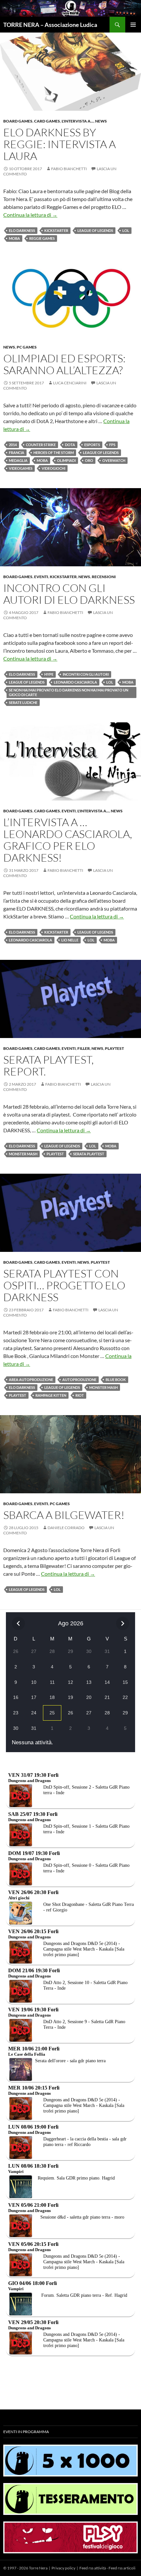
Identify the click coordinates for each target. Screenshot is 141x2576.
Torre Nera (38, 2568)
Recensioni (104, 577)
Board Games (18, 121)
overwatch (114, 460)
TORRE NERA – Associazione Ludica (50, 25)
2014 (13, 445)
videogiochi (53, 468)
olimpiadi (66, 460)
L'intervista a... (78, 121)
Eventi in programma (26, 2432)
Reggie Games (42, 238)
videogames (21, 468)
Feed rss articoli (122, 2568)
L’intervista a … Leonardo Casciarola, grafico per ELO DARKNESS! (68, 840)
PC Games (27, 347)
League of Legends (95, 230)
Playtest (114, 1048)
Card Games (47, 121)
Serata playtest (89, 1154)
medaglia (18, 460)
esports (92, 445)
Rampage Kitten (51, 1395)
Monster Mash (23, 1154)
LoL (126, 230)
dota (70, 445)
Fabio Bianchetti (69, 169)
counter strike (41, 445)
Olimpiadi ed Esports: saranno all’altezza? (64, 364)
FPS (112, 445)
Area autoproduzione (31, 1379)
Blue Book (116, 1379)
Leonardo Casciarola (75, 682)
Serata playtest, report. (49, 1065)
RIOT (80, 1395)
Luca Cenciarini (70, 383)
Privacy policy (63, 2568)
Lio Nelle (70, 940)
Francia (17, 452)
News (101, 121)
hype (49, 674)
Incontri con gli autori (86, 674)
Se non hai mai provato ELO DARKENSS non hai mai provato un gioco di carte (69, 692)
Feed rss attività (93, 2568)
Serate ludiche (23, 702)
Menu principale (133, 25)
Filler (84, 1048)
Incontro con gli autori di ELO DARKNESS (69, 594)
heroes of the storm (54, 452)
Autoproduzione (79, 1379)
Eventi (41, 577)
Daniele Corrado (66, 1528)
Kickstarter (56, 230)
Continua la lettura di (30, 215)
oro (89, 460)
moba (14, 238)
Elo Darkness (22, 230)
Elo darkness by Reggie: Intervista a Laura (60, 144)
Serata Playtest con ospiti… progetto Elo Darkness (64, 1285)
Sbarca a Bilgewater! (64, 1515)
